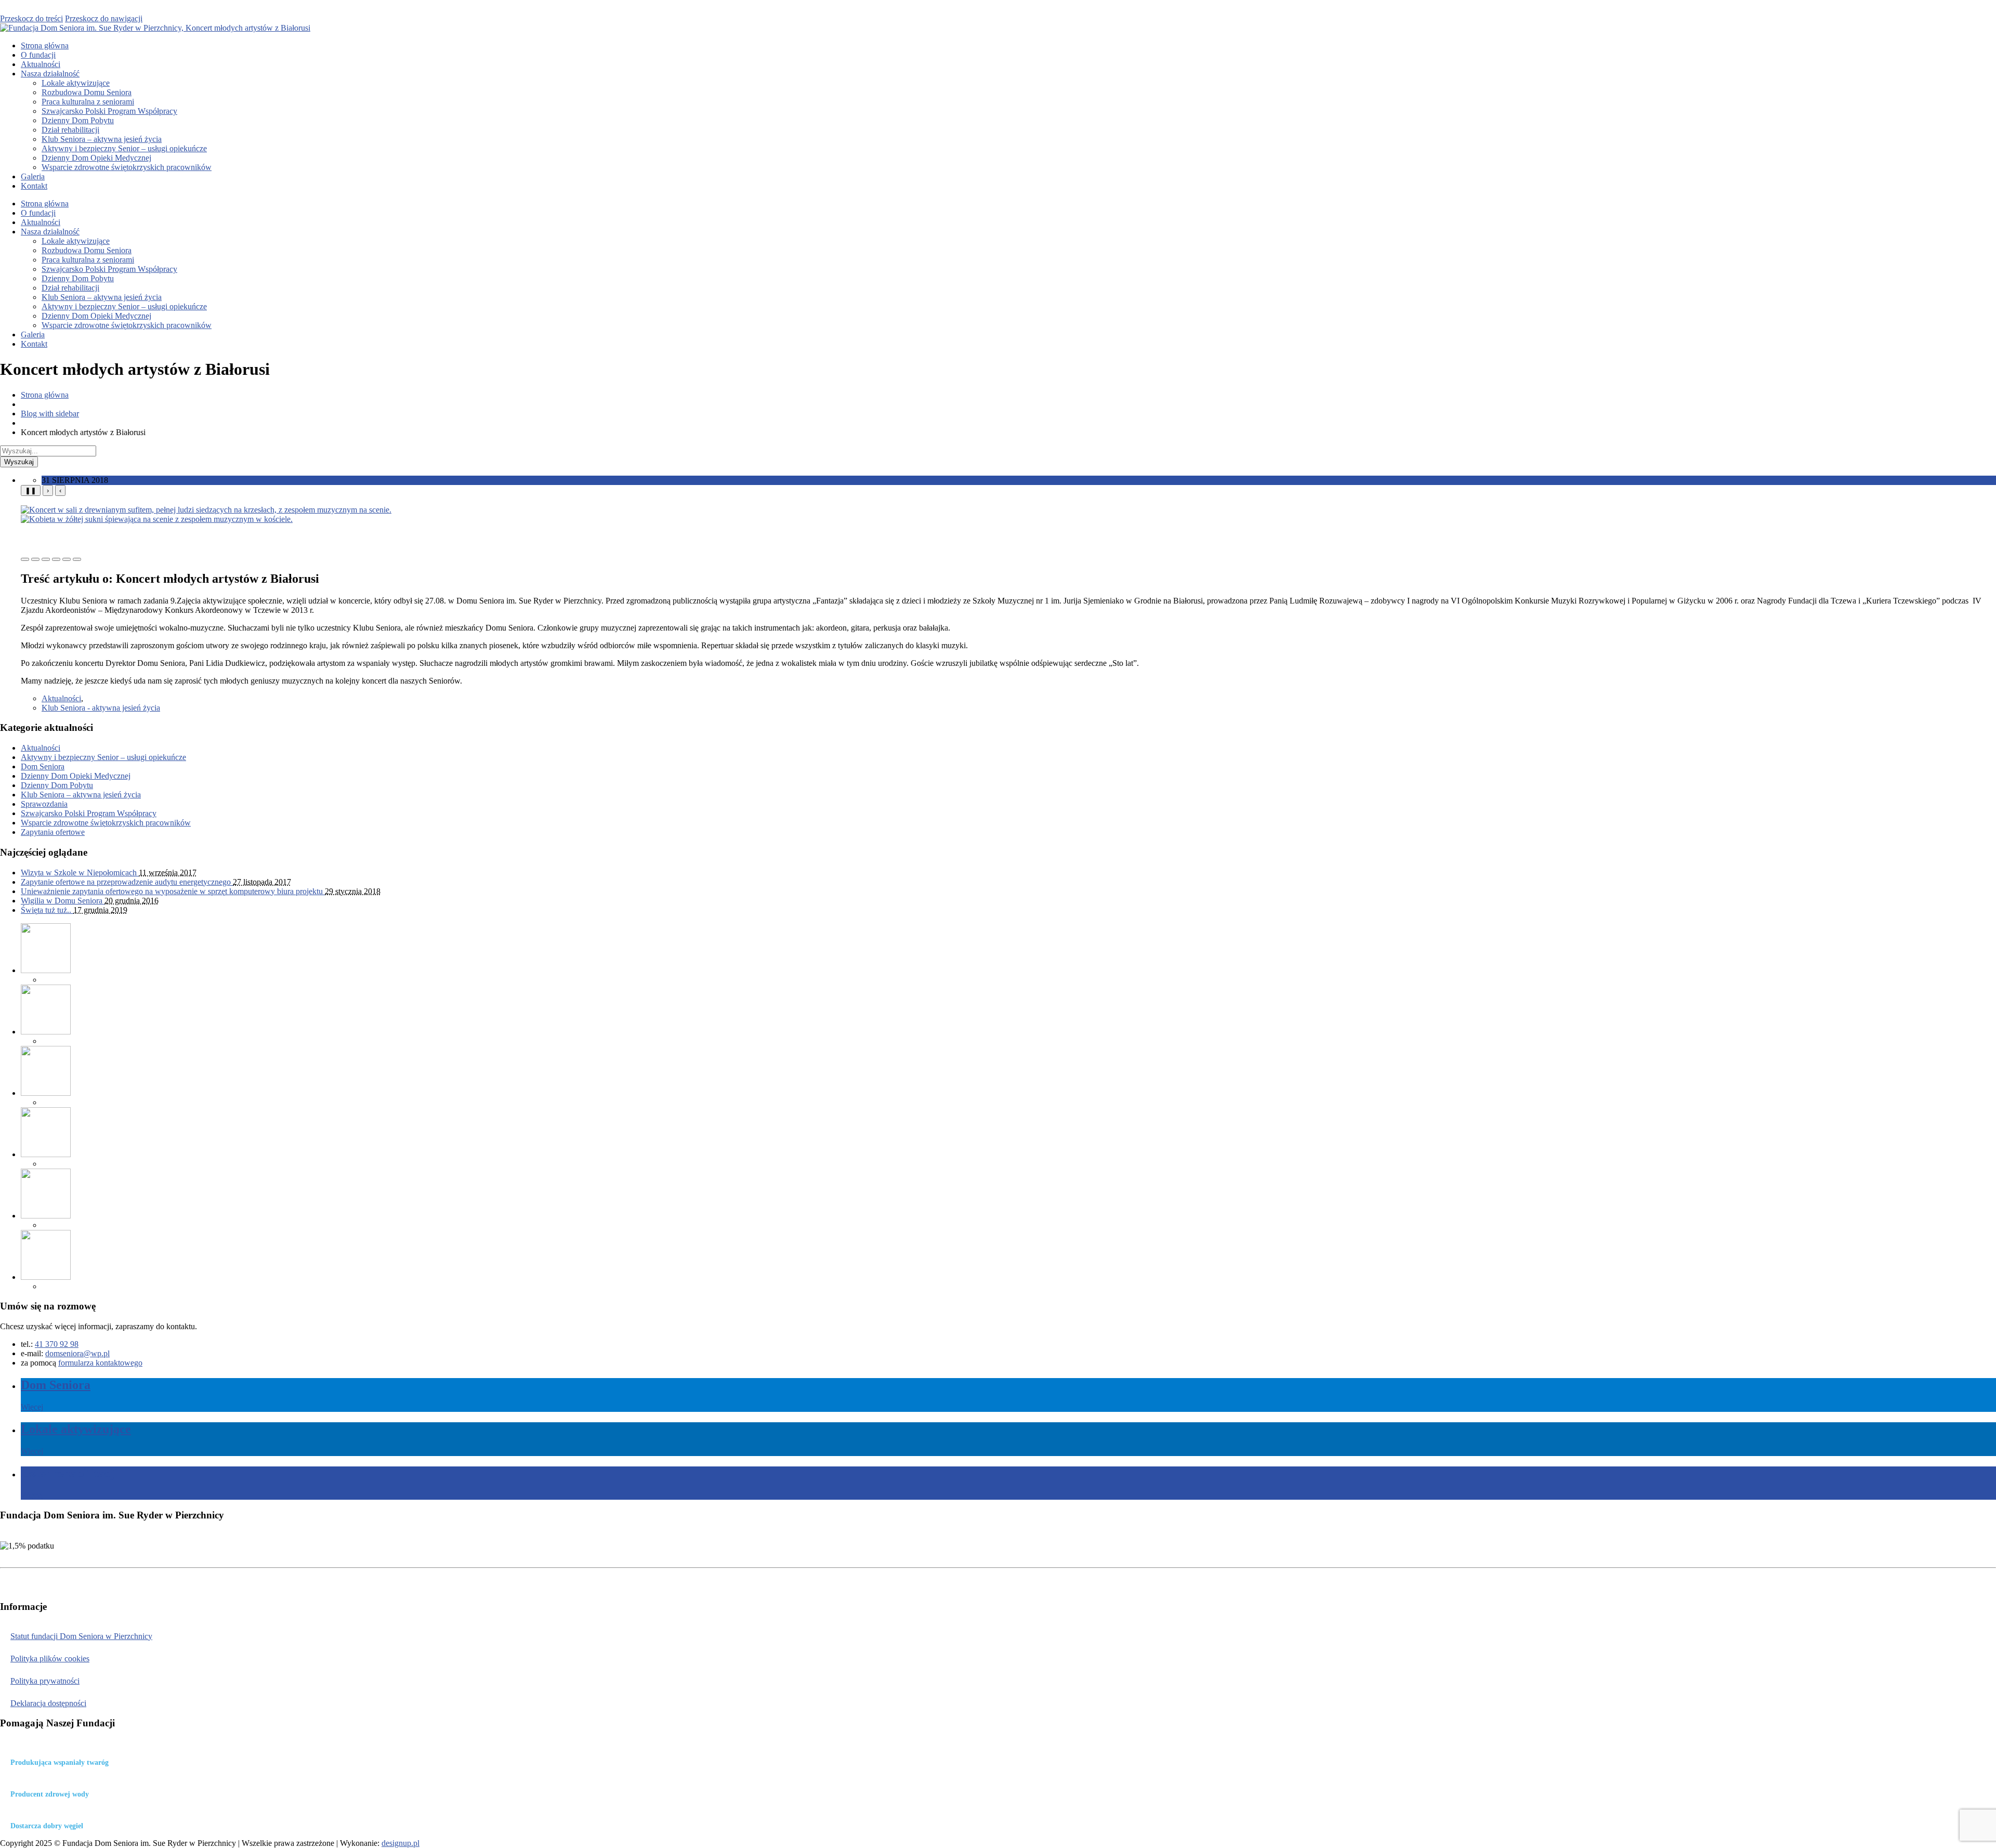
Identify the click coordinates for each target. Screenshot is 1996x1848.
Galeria (33, 176)
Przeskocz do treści (31, 18)
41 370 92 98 (57, 1344)
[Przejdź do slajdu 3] (46, 559)
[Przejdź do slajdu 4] (56, 559)
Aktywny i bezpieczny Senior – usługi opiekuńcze (124, 148)
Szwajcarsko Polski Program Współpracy (109, 111)
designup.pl (400, 1843)
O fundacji (38, 55)
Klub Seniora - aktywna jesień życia (101, 708)
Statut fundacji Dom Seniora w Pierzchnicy (81, 1636)
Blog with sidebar (50, 414)
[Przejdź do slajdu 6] (77, 559)
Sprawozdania (44, 804)
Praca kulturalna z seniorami (88, 102)
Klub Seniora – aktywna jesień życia (102, 139)
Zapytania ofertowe (53, 832)
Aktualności (41, 64)
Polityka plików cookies (50, 1659)
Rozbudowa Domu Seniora (87, 92)
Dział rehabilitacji (70, 130)
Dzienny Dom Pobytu (78, 120)
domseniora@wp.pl (77, 1353)
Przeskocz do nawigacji (104, 18)
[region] (1008, 523)
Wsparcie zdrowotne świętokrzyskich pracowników (127, 167)
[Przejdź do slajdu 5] (67, 559)
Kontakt (34, 186)
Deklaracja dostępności (48, 1703)
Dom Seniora (43, 766)
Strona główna (45, 45)
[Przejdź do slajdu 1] (25, 559)
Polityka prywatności (45, 1681)
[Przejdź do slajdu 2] (35, 559)
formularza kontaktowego (100, 1363)
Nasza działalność (50, 74)
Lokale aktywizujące (76, 83)
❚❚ (31, 490)
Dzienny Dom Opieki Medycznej (96, 158)
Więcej (32, 1407)
